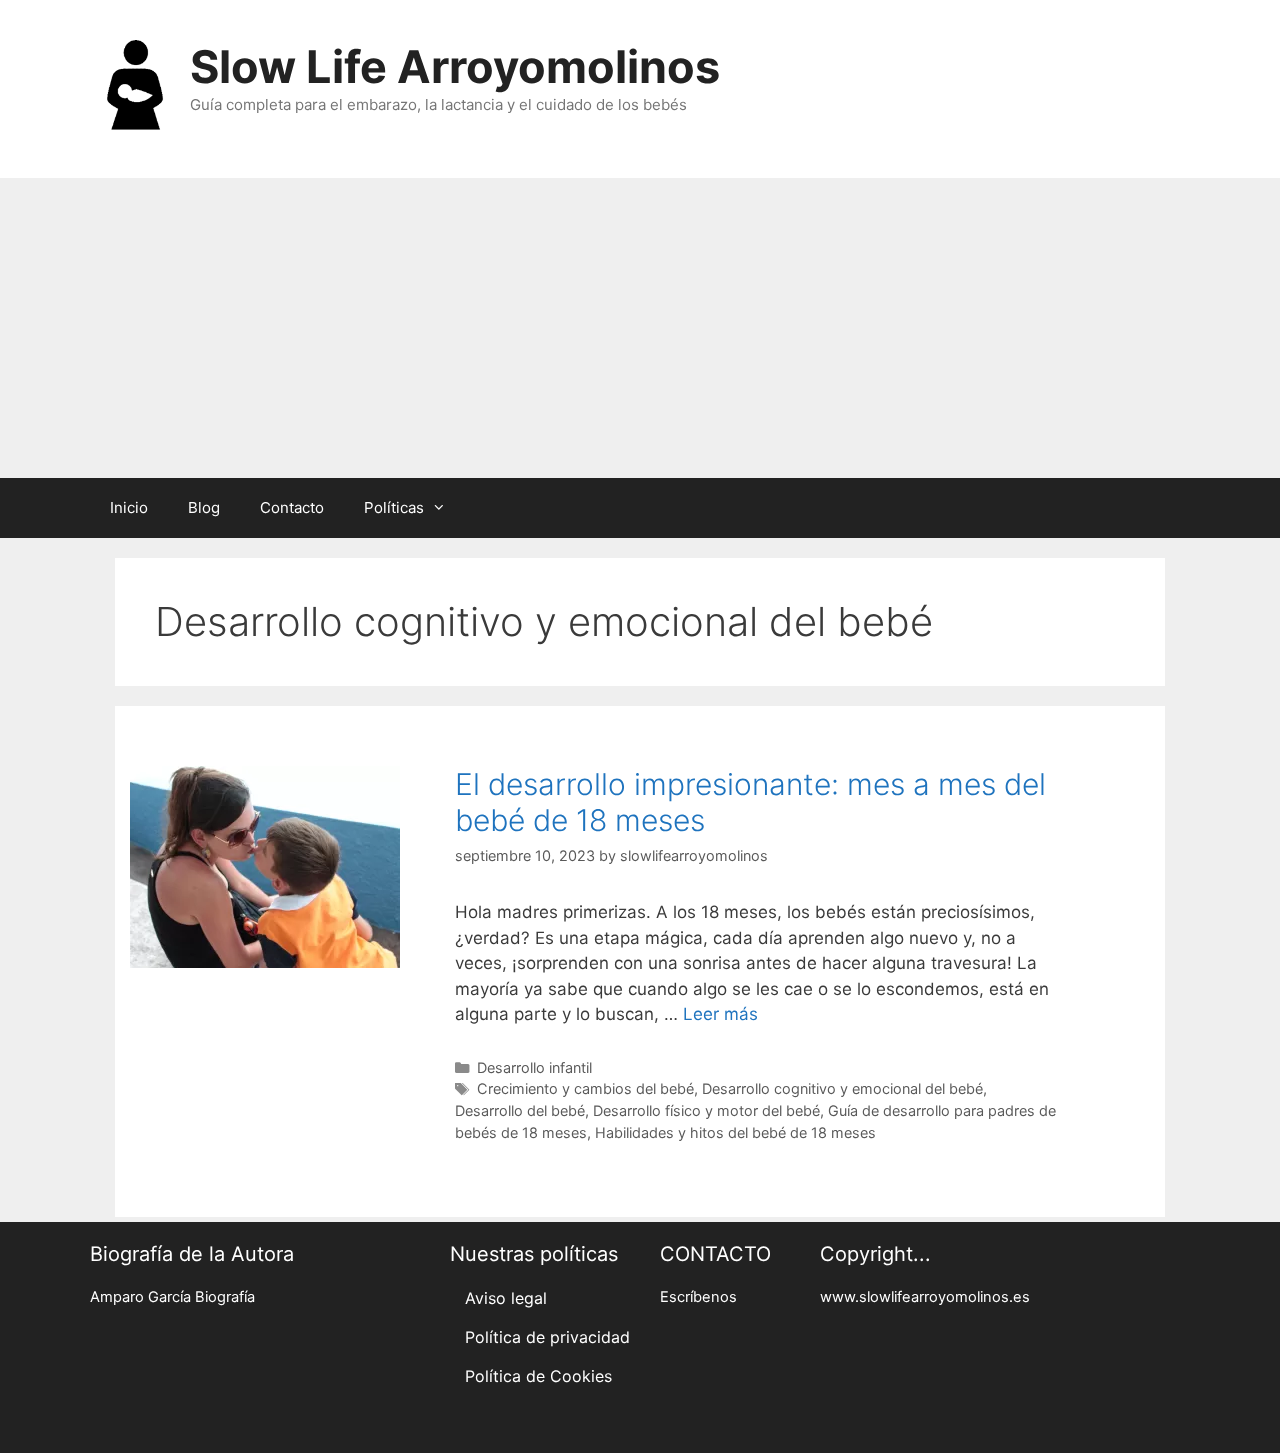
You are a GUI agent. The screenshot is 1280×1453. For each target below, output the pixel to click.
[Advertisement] (640, 328)
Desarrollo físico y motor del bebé (706, 1110)
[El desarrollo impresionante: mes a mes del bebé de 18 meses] (265, 962)
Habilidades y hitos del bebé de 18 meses (735, 1132)
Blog (204, 507)
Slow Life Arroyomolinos (455, 66)
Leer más (720, 1014)
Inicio (129, 507)
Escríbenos (698, 1297)
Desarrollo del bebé (520, 1110)
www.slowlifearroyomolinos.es (925, 1297)
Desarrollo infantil (534, 1067)
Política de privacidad (547, 1337)
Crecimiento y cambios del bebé (585, 1088)
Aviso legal (506, 1298)
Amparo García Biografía (172, 1297)
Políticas (394, 507)
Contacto (292, 507)
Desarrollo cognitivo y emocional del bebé (842, 1088)
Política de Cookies (538, 1376)
